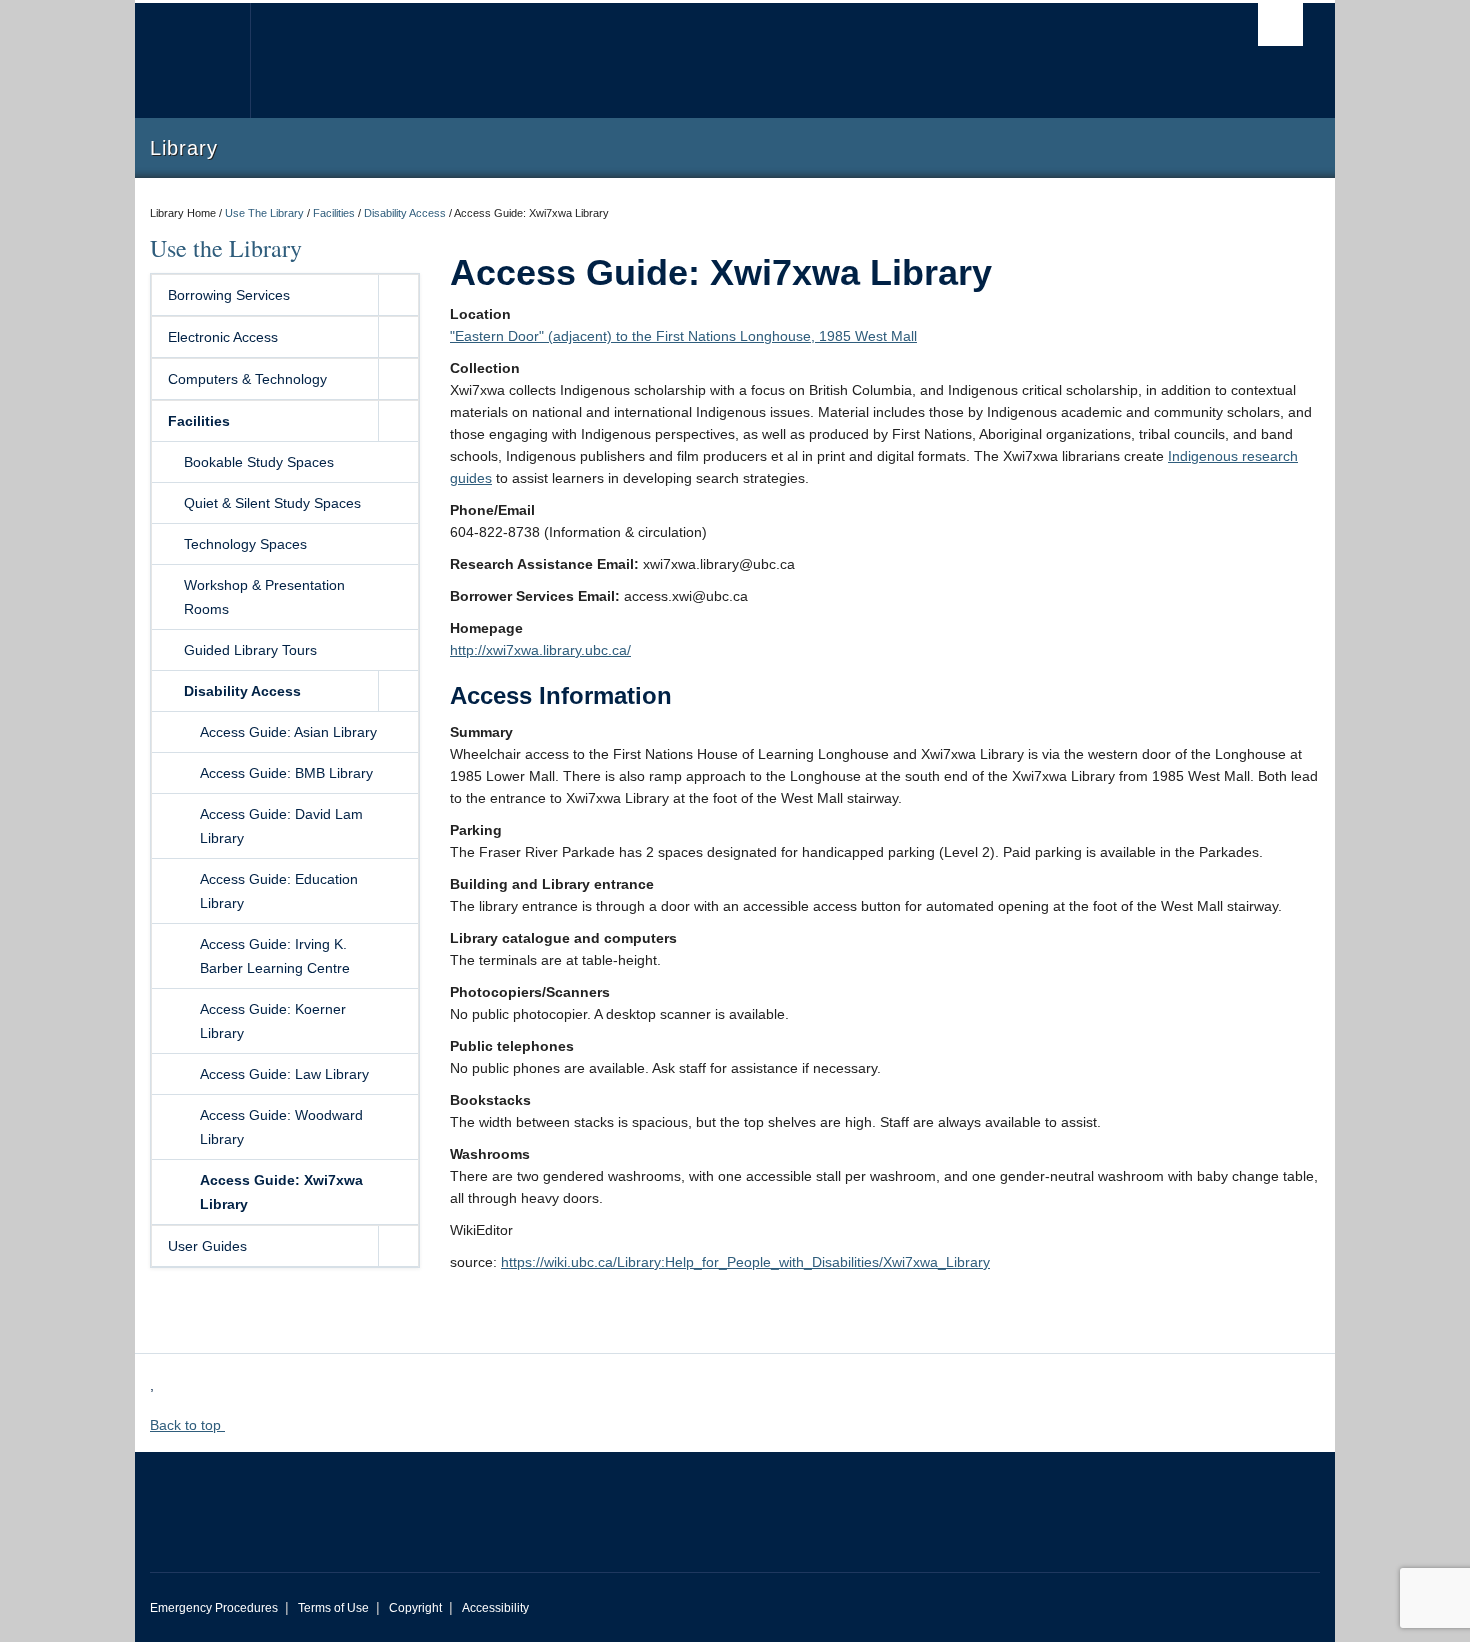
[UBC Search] (1280, 24)
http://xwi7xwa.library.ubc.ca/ (540, 650)
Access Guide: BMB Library (286, 773)
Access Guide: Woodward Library (281, 1127)
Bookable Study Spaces (259, 462)
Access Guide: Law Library (284, 1074)
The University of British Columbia (192, 60)
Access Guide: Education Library (279, 891)
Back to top (187, 1425)
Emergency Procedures (214, 1608)
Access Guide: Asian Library (288, 732)
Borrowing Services (229, 295)
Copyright (415, 1608)
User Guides (207, 1246)
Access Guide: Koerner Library (273, 1021)
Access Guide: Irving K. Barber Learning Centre (275, 956)
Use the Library (226, 248)
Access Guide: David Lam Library (281, 826)
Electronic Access (223, 337)
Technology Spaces (245, 544)
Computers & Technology (247, 379)
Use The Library (264, 213)
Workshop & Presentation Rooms (264, 597)
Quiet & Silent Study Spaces (272, 503)
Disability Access (405, 213)
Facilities (334, 213)
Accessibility (495, 1608)
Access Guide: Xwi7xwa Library (281, 1192)
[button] (398, 295)
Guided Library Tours (250, 650)
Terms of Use (333, 1608)
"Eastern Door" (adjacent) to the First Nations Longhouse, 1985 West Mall (683, 336)
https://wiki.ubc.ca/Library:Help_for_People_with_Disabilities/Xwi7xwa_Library (745, 1262)
